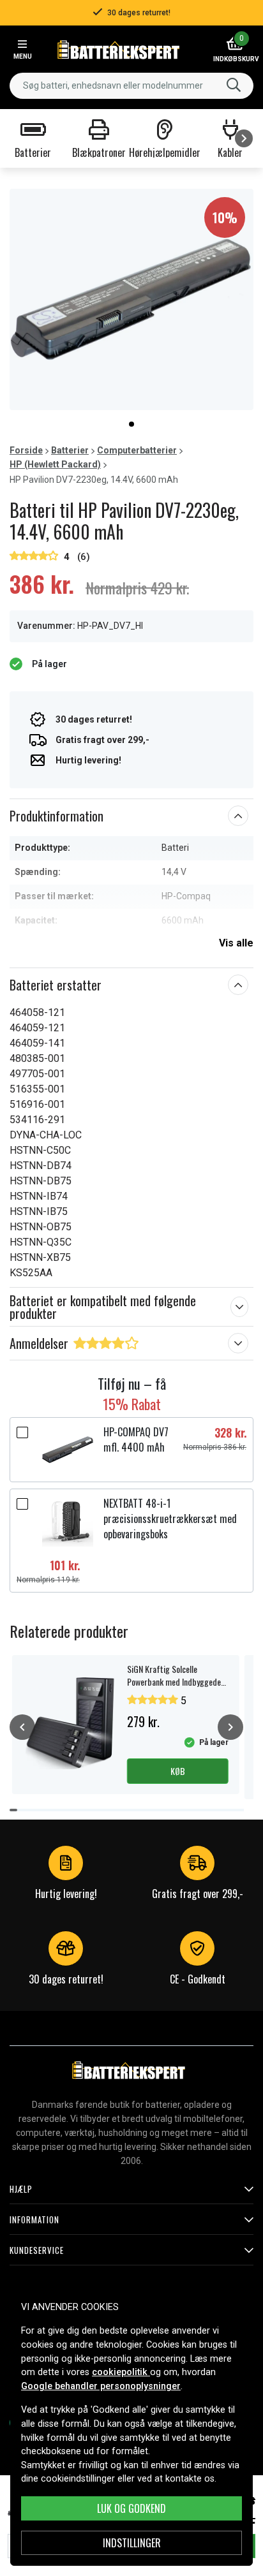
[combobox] (131, 86)
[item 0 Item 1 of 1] (131, 299)
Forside (26, 450)
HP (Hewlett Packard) (55, 464)
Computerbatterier (137, 450)
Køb (178, 1771)
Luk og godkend (131, 2508)
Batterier (70, 450)
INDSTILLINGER (132, 2543)
